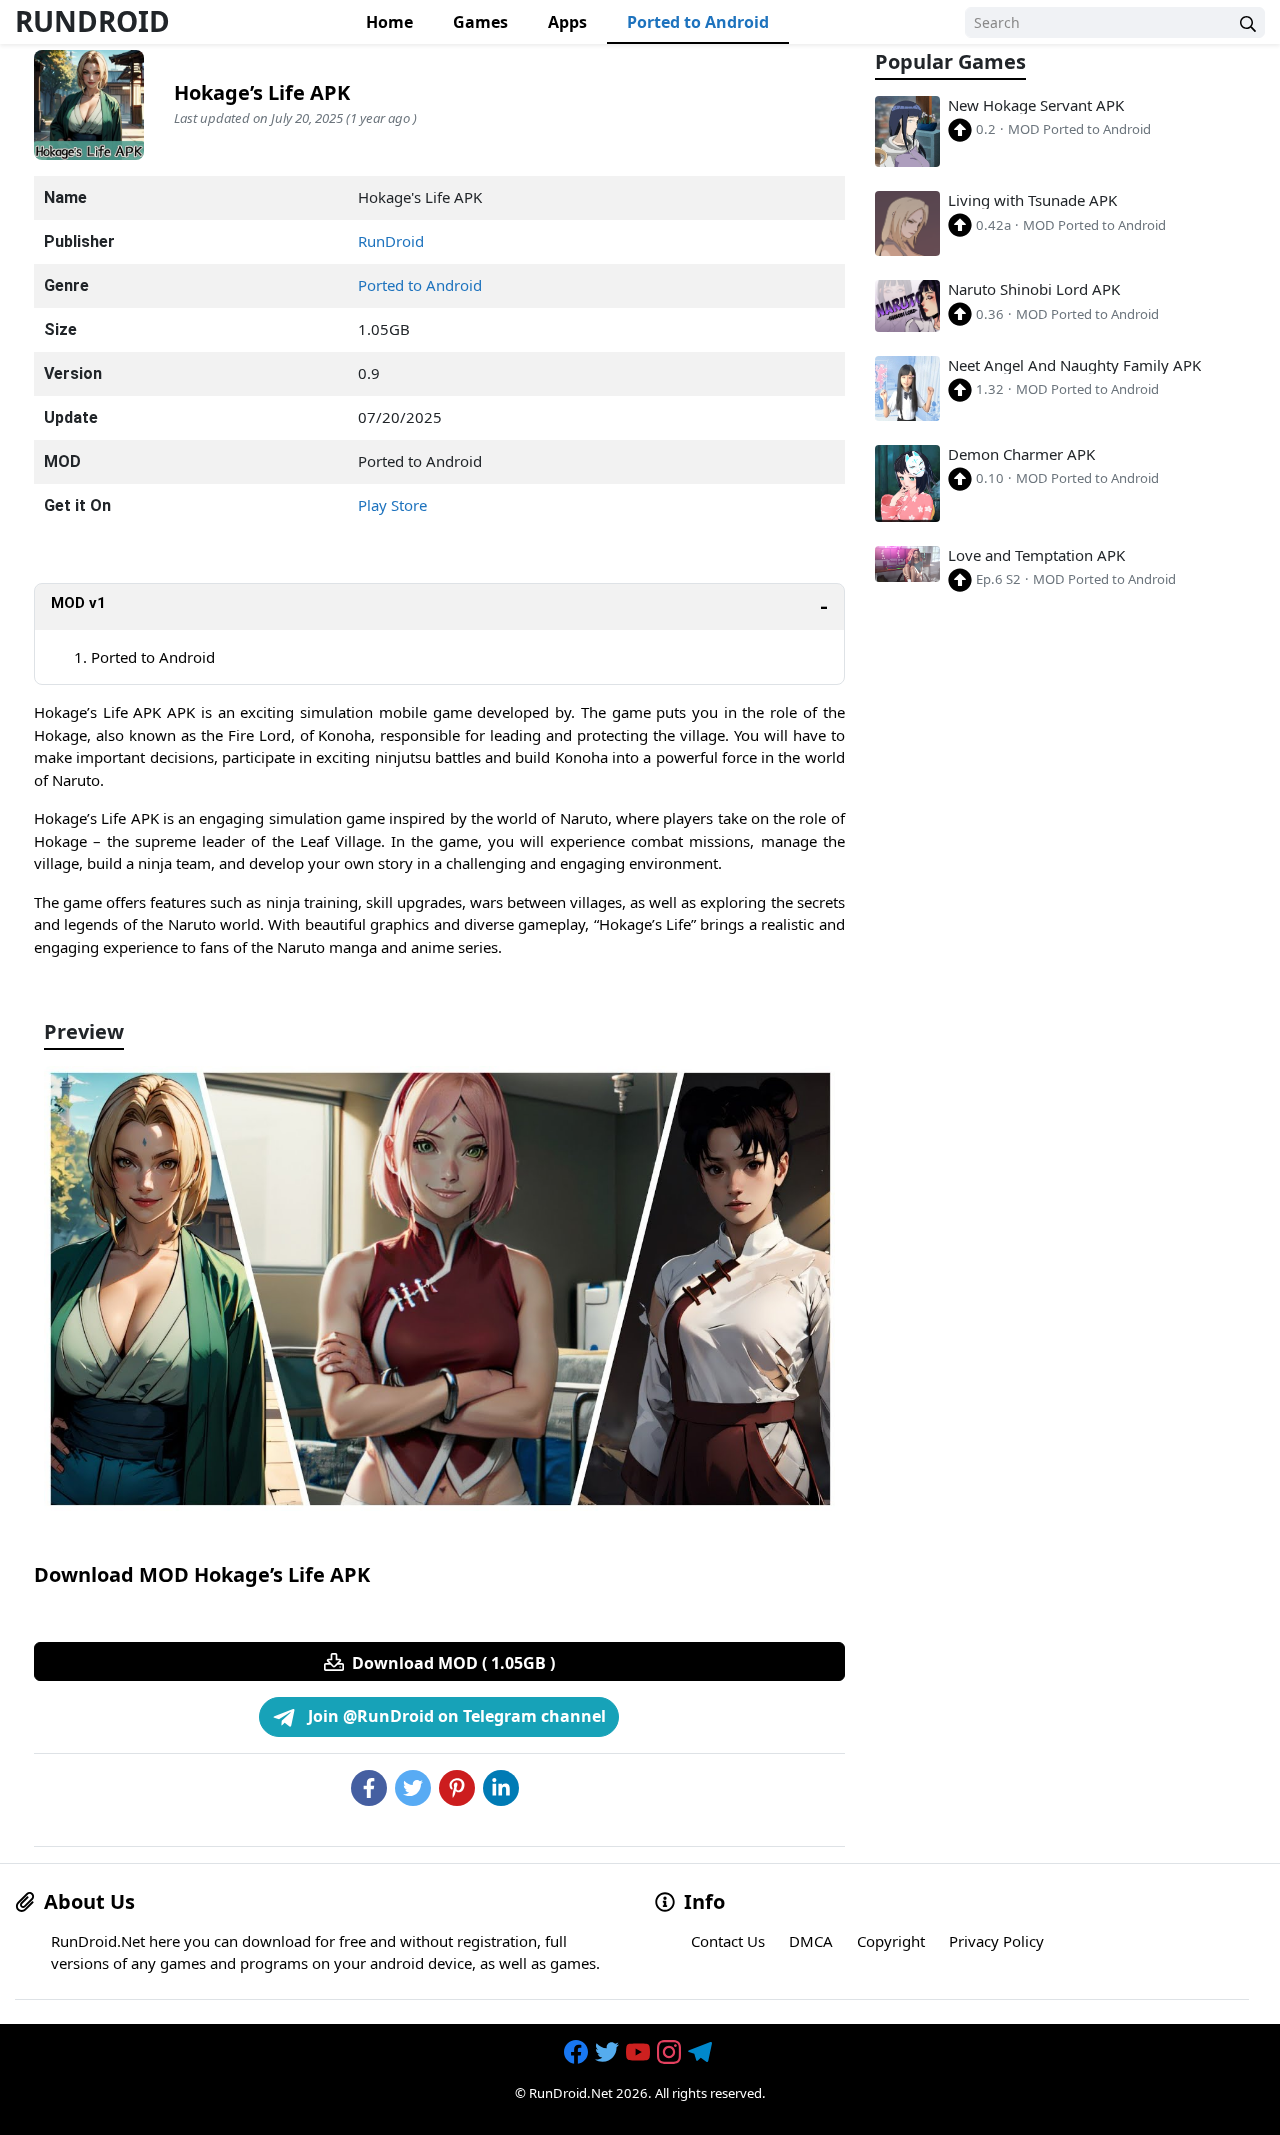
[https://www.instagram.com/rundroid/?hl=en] (671, 2052)
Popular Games (950, 62)
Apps (567, 22)
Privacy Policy (996, 1941)
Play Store (392, 505)
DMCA (811, 1941)
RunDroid (92, 21)
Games (480, 22)
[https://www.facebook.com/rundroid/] (578, 2052)
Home (389, 22)
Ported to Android (698, 22)
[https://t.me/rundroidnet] (702, 2052)
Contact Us (728, 1941)
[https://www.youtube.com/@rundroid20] (640, 2052)
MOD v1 (78, 603)
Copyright (891, 1941)
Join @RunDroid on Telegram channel (455, 1716)
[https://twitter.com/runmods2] (609, 2052)
